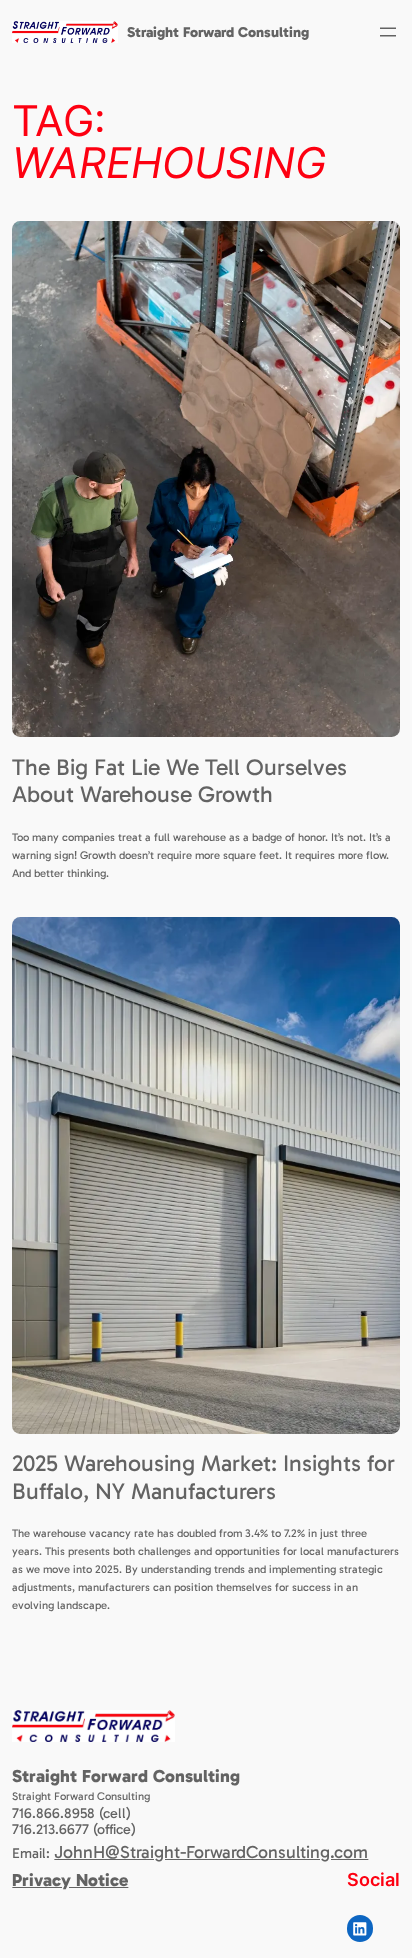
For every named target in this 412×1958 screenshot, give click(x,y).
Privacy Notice (70, 1880)
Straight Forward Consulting (218, 32)
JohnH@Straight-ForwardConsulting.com (211, 1852)
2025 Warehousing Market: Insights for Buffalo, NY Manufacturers (203, 1477)
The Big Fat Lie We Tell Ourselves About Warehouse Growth (179, 781)
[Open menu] (388, 32)
